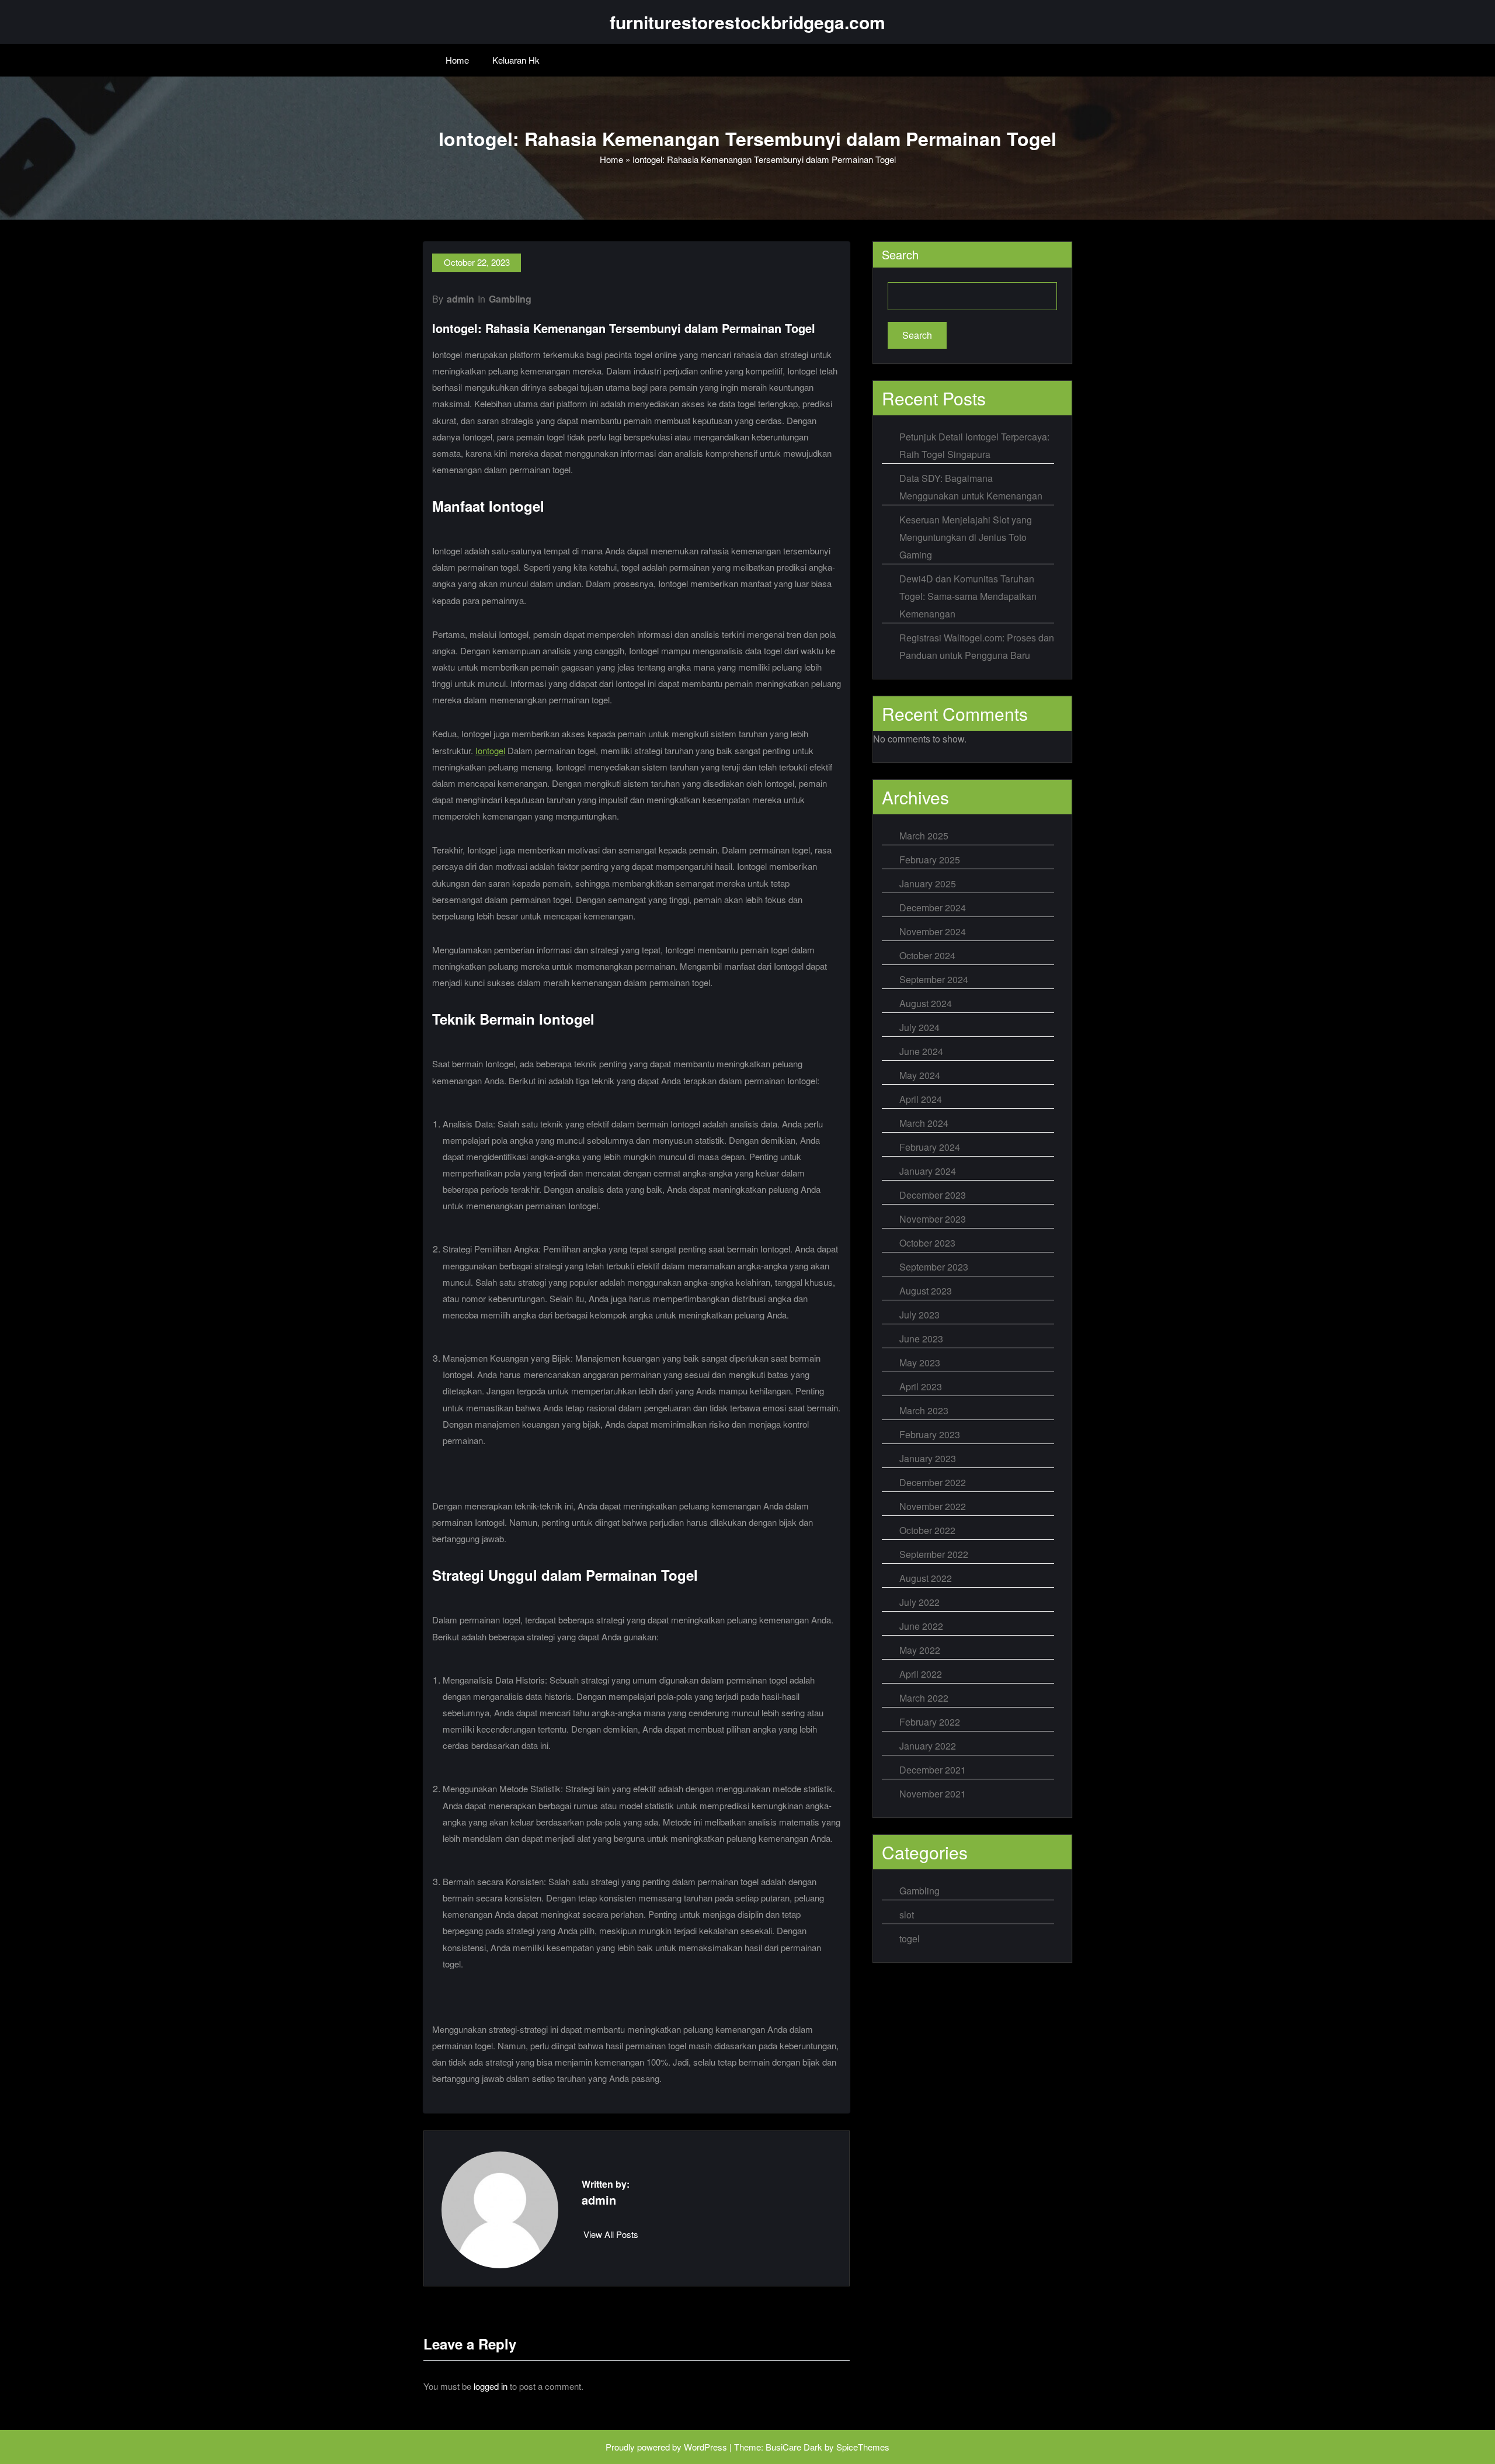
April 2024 (921, 1099)
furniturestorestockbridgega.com (747, 22)
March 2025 (924, 836)
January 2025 (928, 884)
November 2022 (933, 1506)
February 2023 (930, 1434)
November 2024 (933, 931)
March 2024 (924, 1123)
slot (907, 1915)
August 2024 (926, 1003)
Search (900, 254)
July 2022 (919, 1602)
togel (910, 1939)
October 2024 (927, 955)
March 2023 (924, 1410)
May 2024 (920, 1075)
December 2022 (933, 1482)
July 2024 (919, 1027)
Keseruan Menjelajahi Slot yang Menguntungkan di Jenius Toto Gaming (966, 537)
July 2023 (919, 1315)
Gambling (510, 299)
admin (460, 299)
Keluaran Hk (516, 60)
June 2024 (921, 1051)
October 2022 (927, 1530)
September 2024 (934, 979)
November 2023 (933, 1219)
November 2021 (933, 1794)
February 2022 (930, 1722)
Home (457, 60)
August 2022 (926, 1578)
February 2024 (930, 1147)
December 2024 (933, 907)
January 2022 (928, 1746)
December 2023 (933, 1195)
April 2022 (921, 1674)
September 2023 (934, 1267)
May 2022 (920, 1650)
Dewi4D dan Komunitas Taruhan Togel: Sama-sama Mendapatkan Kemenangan (968, 596)
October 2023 (927, 1243)
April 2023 (921, 1387)
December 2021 (933, 1770)
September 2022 (934, 1554)
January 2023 (928, 1458)
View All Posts (611, 2234)
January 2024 (928, 1171)
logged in (491, 2386)
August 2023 (926, 1291)
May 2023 (920, 1363)
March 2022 (924, 1698)
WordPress (705, 2447)
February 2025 (930, 860)
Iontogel (490, 750)
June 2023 (921, 1339)
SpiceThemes (863, 2447)
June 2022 (921, 1626)
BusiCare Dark (794, 2447)
